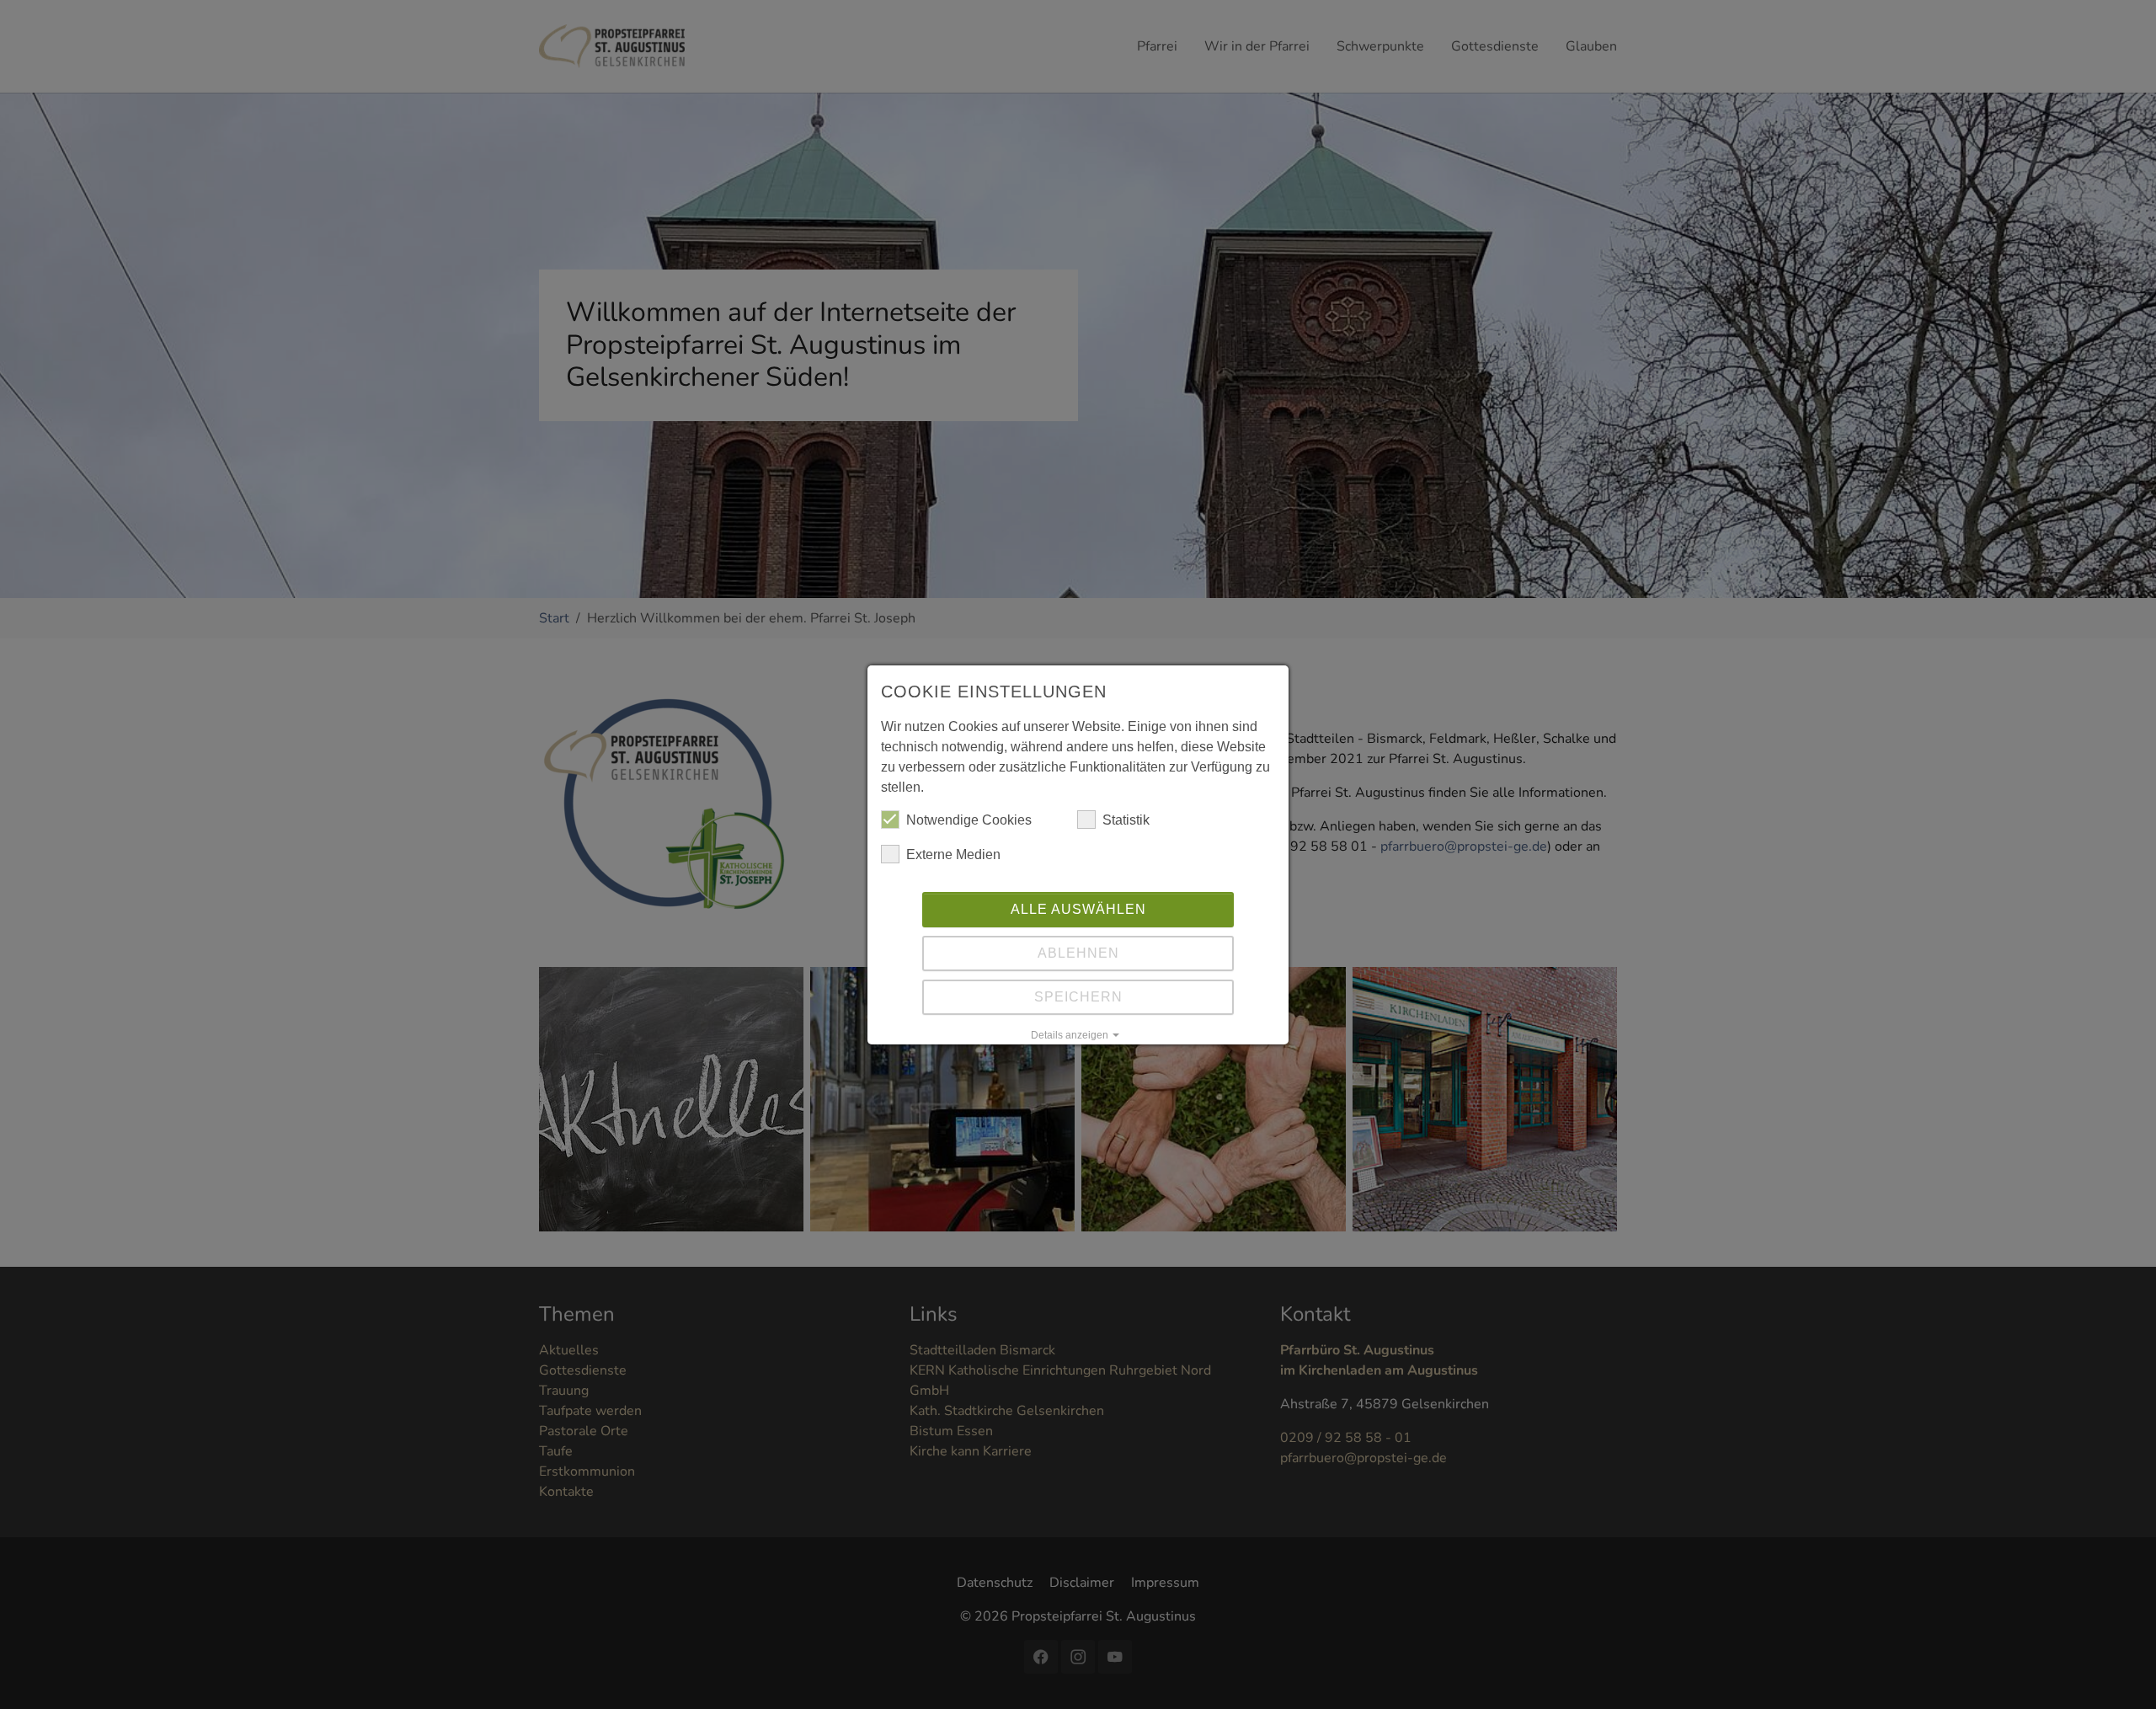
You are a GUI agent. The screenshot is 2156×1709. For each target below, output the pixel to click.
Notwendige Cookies (969, 820)
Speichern (1078, 997)
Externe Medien (953, 854)
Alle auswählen (1078, 909)
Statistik (1126, 820)
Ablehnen (1078, 953)
